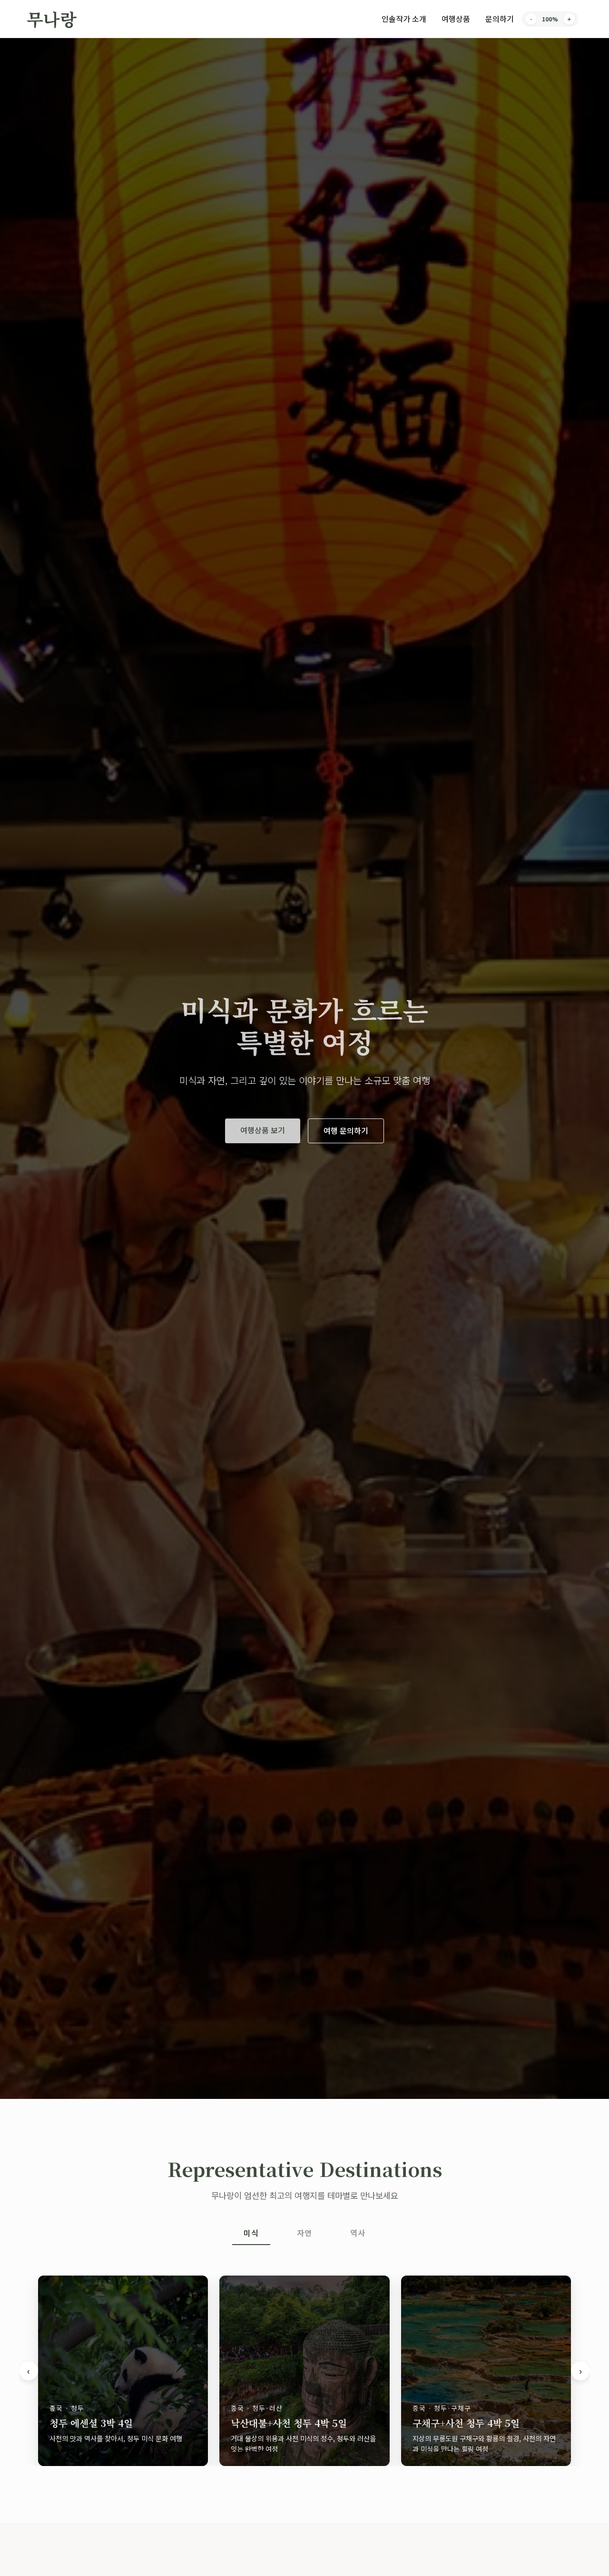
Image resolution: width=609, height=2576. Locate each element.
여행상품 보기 (263, 1130)
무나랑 (52, 19)
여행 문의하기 (346, 1130)
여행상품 (456, 19)
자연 (304, 2233)
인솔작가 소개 (404, 19)
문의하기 (500, 19)
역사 (358, 2233)
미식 (251, 2233)
